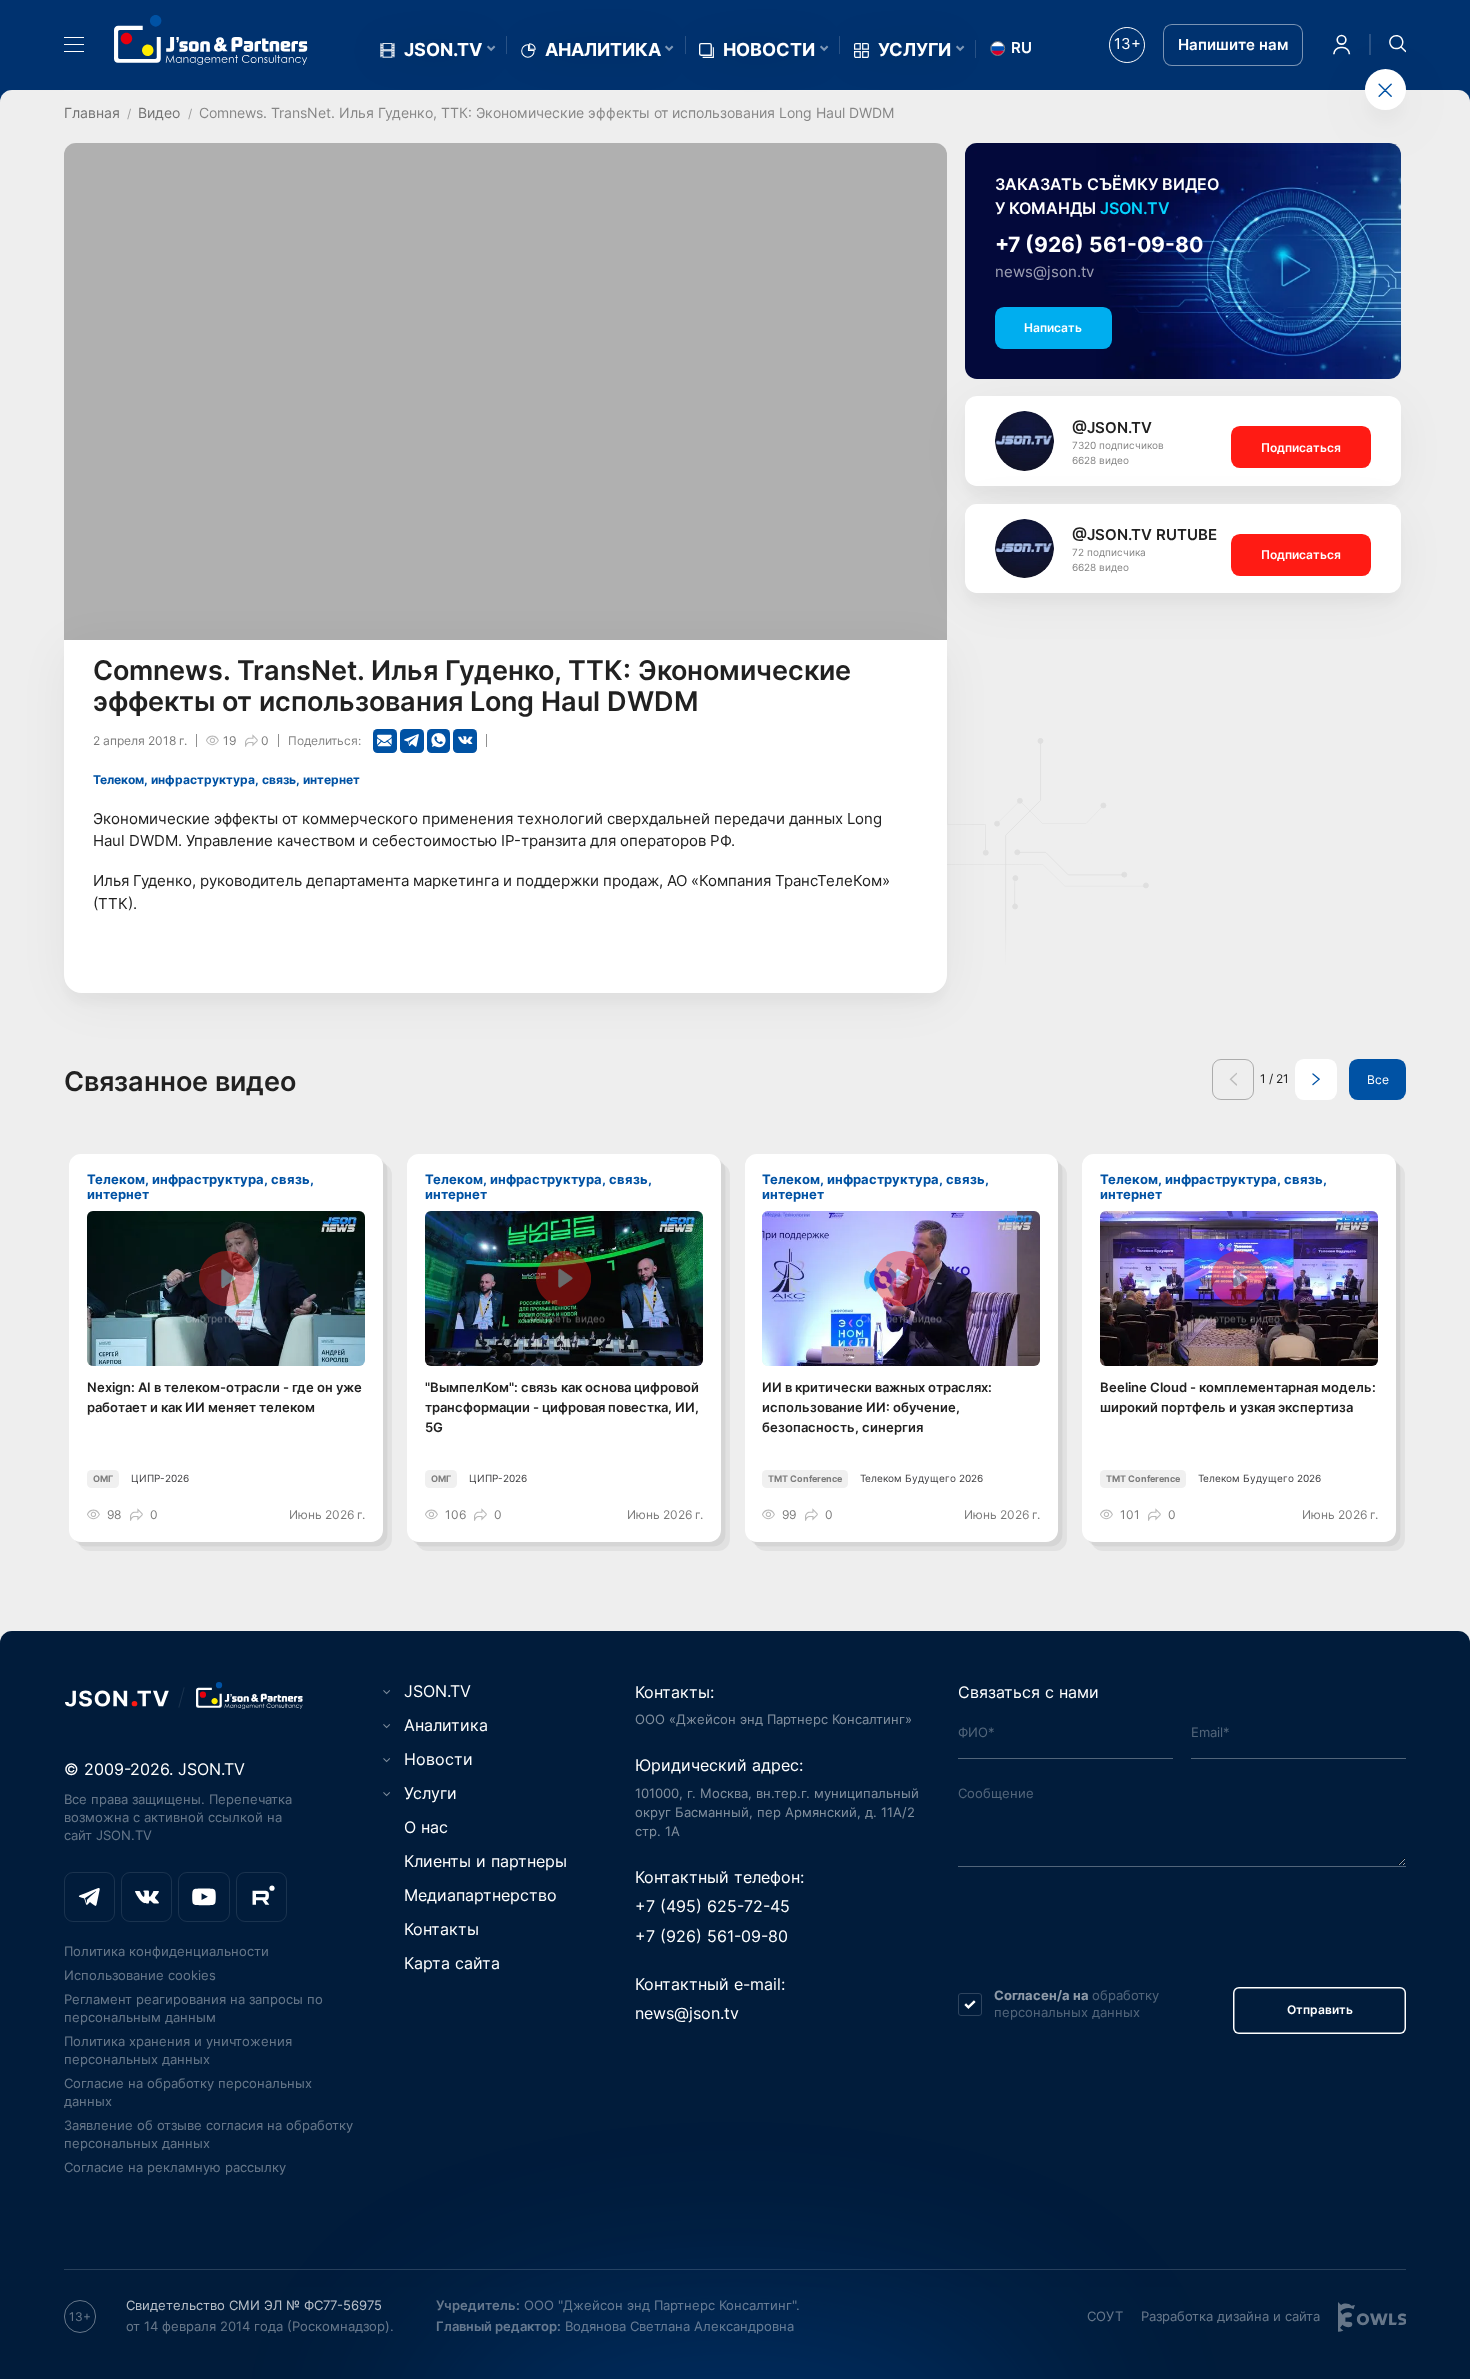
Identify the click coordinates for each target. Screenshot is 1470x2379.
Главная (92, 112)
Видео (159, 112)
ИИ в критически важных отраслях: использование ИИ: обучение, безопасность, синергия (877, 1407)
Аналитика (603, 50)
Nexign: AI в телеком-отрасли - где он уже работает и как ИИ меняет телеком (224, 1397)
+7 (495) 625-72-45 (712, 1906)
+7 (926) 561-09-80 (1099, 244)
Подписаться (1301, 447)
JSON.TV (443, 50)
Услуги (914, 50)
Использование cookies (140, 1975)
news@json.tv (1044, 272)
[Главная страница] (211, 40)
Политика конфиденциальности (166, 1951)
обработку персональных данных (1076, 2004)
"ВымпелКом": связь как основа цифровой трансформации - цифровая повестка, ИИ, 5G (562, 1407)
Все (1378, 1079)
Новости (769, 50)
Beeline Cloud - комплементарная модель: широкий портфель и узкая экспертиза (1238, 1397)
